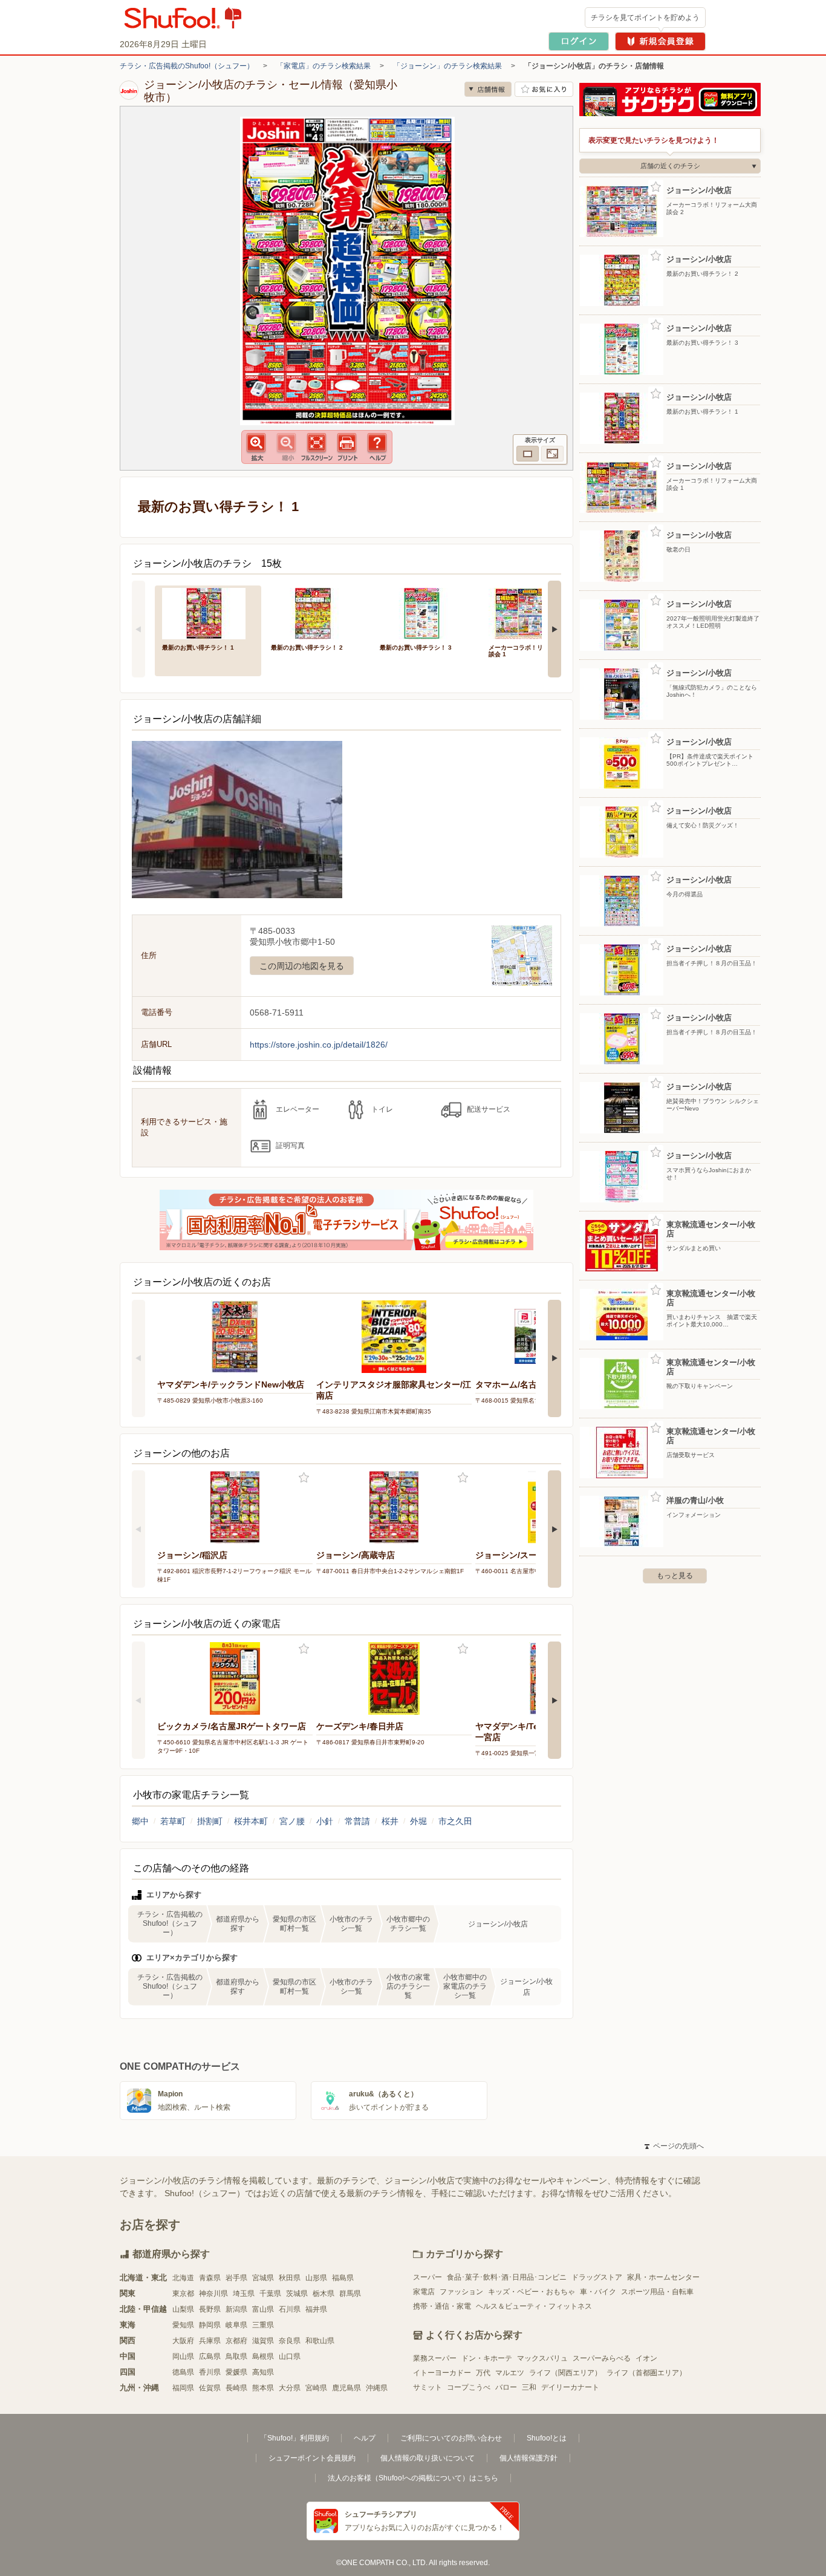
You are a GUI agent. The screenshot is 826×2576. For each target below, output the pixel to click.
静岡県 (210, 2325)
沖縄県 (377, 2388)
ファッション (461, 2292)
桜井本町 (251, 1821)
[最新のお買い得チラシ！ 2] (317, 612)
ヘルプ (365, 2438)
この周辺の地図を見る (302, 966)
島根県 (263, 2356)
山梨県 (183, 2309)
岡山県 (183, 2356)
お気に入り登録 (304, 1478)
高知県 (263, 2372)
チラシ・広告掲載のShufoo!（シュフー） (187, 66)
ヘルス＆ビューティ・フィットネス (534, 2306)
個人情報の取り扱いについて (428, 2458)
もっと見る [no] (675, 1576)
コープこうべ (469, 2387)
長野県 (210, 2309)
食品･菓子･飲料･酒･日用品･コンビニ (507, 2277)
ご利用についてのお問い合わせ (451, 2438)
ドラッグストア (597, 2277)
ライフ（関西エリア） (565, 2373)
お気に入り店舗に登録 (544, 89)
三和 (529, 2387)
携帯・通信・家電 (442, 2306)
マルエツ (510, 2373)
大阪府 (183, 2341)
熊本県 (263, 2388)
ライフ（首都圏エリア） (646, 2373)
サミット (428, 2387)
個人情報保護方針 (528, 2458)
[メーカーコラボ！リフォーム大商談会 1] (535, 612)
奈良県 (290, 2341)
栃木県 (324, 2294)
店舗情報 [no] (488, 89)
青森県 (210, 2278)
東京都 (183, 2294)
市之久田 (455, 1821)
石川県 (290, 2309)
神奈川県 (213, 2294)
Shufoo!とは (547, 2438)
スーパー (428, 2277)
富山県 (263, 2309)
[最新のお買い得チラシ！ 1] (208, 612)
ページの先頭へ (674, 2146)
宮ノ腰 (292, 1821)
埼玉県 (244, 2294)
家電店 (424, 2292)
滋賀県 (263, 2341)
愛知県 (183, 2325)
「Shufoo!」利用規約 (294, 2438)
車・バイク (598, 2292)
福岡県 (183, 2388)
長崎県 (236, 2388)
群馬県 (350, 2294)
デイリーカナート (570, 2387)
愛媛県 (236, 2372)
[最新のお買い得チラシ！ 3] (426, 612)
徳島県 (183, 2372)
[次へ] (554, 629)
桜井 (390, 1821)
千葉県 (270, 2294)
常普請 (357, 1821)
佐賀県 (210, 2388)
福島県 (343, 2278)
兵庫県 (210, 2341)
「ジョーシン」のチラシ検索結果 (447, 66)
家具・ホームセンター (663, 2277)
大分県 (290, 2388)
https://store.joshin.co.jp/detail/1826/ (319, 1045)
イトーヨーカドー (442, 2373)
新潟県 (236, 2309)
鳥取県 (236, 2356)
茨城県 (297, 2294)
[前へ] (138, 629)
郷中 (140, 1821)
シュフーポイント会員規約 (312, 2458)
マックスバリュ (542, 2358)
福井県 (316, 2309)
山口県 (290, 2356)
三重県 (263, 2325)
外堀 (418, 1821)
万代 (483, 2373)
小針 (325, 1821)
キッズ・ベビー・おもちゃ (532, 2292)
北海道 (183, 2278)
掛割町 (210, 1821)
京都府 (236, 2341)
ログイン (579, 41)
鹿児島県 (346, 2388)
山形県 (316, 2278)
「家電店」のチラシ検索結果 (324, 66)
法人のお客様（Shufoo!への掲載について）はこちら (413, 2478)
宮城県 (263, 2278)
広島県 (210, 2356)
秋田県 (290, 2278)
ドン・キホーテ (487, 2358)
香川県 (210, 2372)
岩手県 (236, 2278)
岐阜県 (236, 2325)
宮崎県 (316, 2388)
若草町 (173, 1821)
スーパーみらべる (602, 2358)
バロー (506, 2387)
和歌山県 (320, 2341)
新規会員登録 (660, 41)
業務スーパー (435, 2358)
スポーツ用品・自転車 (657, 2292)
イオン (646, 2358)
